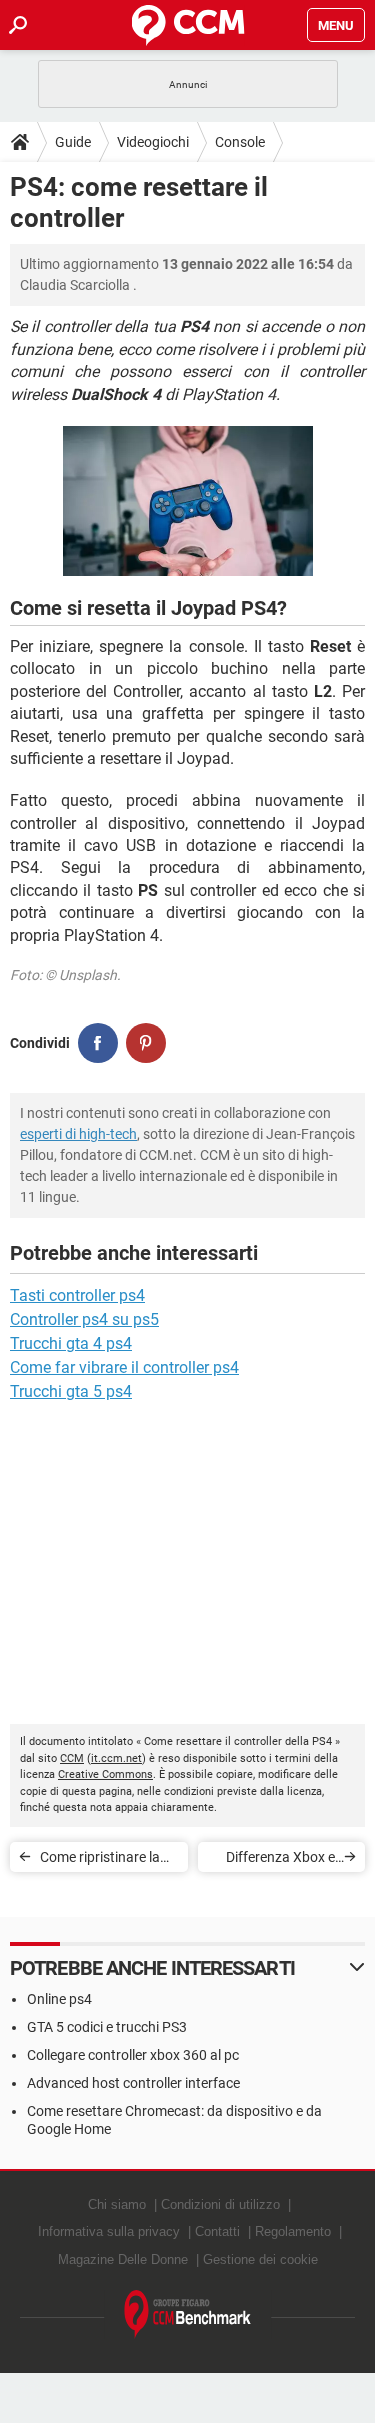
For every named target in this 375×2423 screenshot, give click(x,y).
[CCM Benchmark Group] (188, 2314)
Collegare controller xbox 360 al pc (133, 2055)
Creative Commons (105, 1774)
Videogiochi (153, 142)
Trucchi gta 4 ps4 (71, 1343)
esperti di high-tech (78, 1134)
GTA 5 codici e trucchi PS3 (107, 2027)
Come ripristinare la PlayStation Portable (104, 1860)
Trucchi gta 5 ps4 (71, 1391)
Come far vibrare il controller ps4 (124, 1367)
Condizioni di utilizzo (220, 2204)
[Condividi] (98, 1043)
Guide (73, 142)
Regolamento (293, 2231)
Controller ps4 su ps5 (84, 1319)
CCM (72, 1758)
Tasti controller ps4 (77, 1295)
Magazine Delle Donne (123, 2259)
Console (240, 142)
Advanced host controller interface (133, 2083)
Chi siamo (117, 2204)
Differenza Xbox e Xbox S (280, 1860)
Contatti (217, 2231)
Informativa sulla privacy (109, 2231)
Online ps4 (59, 1999)
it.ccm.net (116, 1758)
